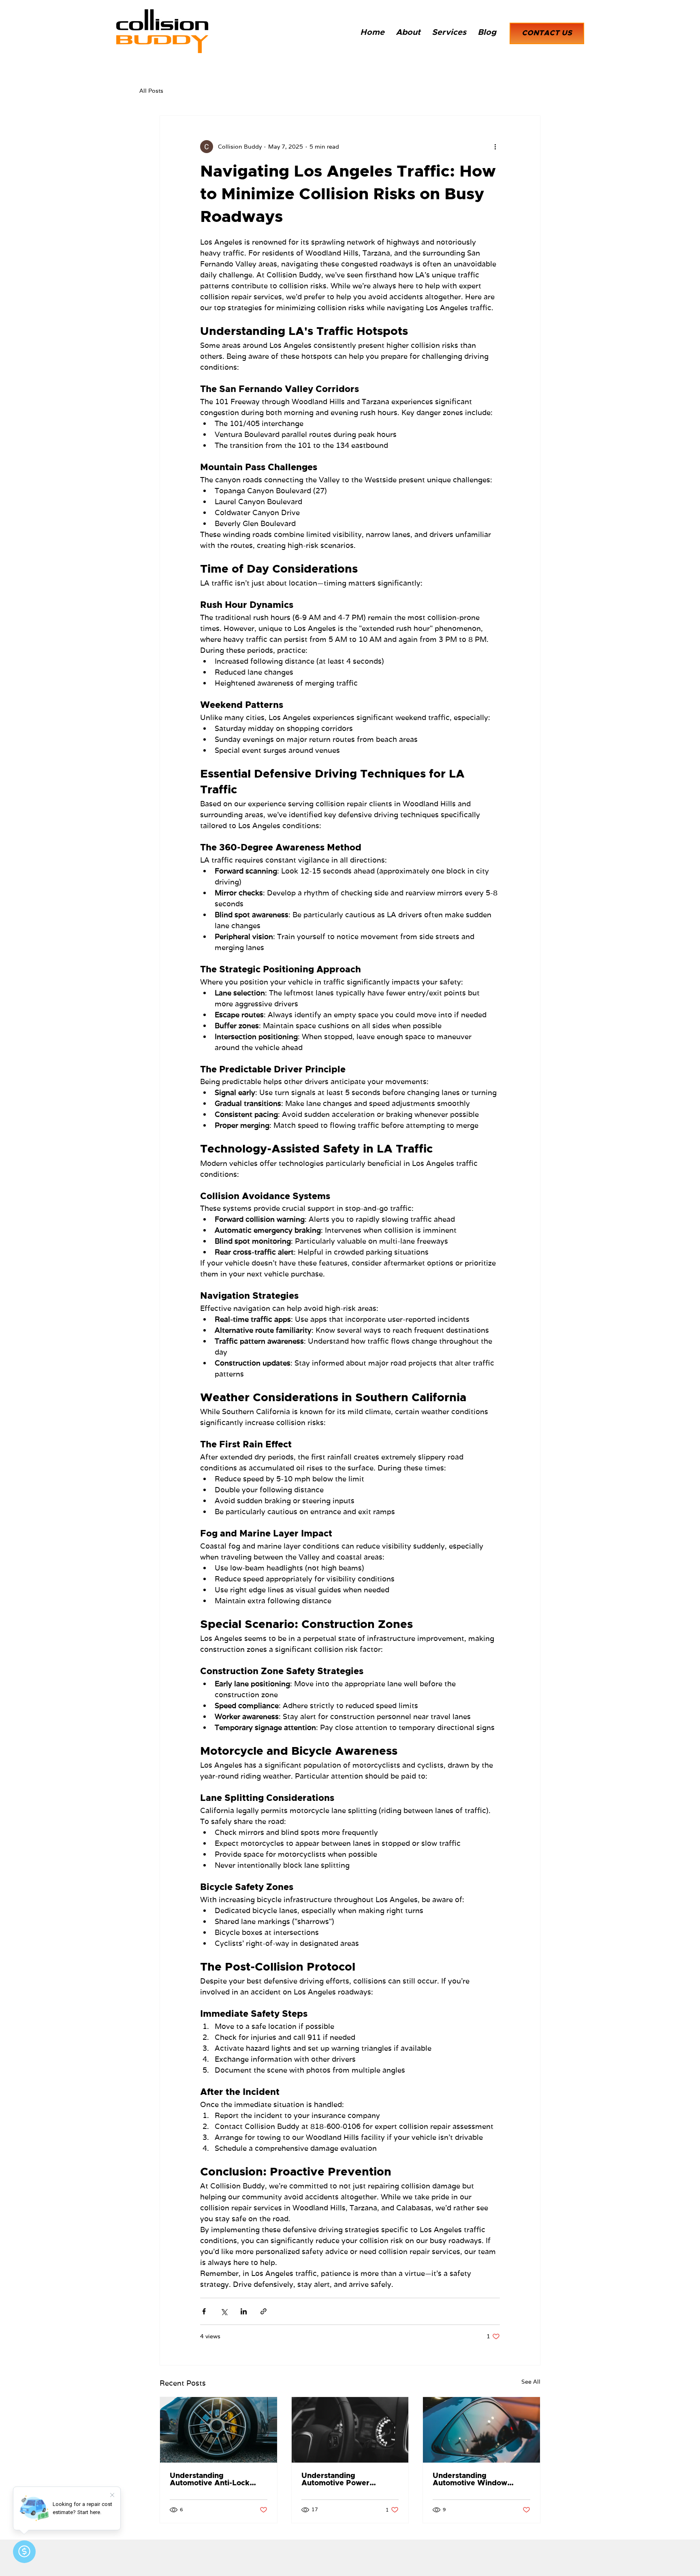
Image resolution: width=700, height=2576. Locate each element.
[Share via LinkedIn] (244, 2311)
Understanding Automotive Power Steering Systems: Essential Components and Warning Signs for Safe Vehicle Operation (349, 2480)
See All (531, 2382)
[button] (449, 32)
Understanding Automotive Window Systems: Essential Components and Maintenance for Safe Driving (471, 2480)
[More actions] (495, 147)
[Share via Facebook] (204, 2311)
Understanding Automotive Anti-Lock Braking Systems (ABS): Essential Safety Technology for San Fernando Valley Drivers (214, 2480)
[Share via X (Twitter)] (224, 2311)
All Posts (151, 91)
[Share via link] (264, 2311)
